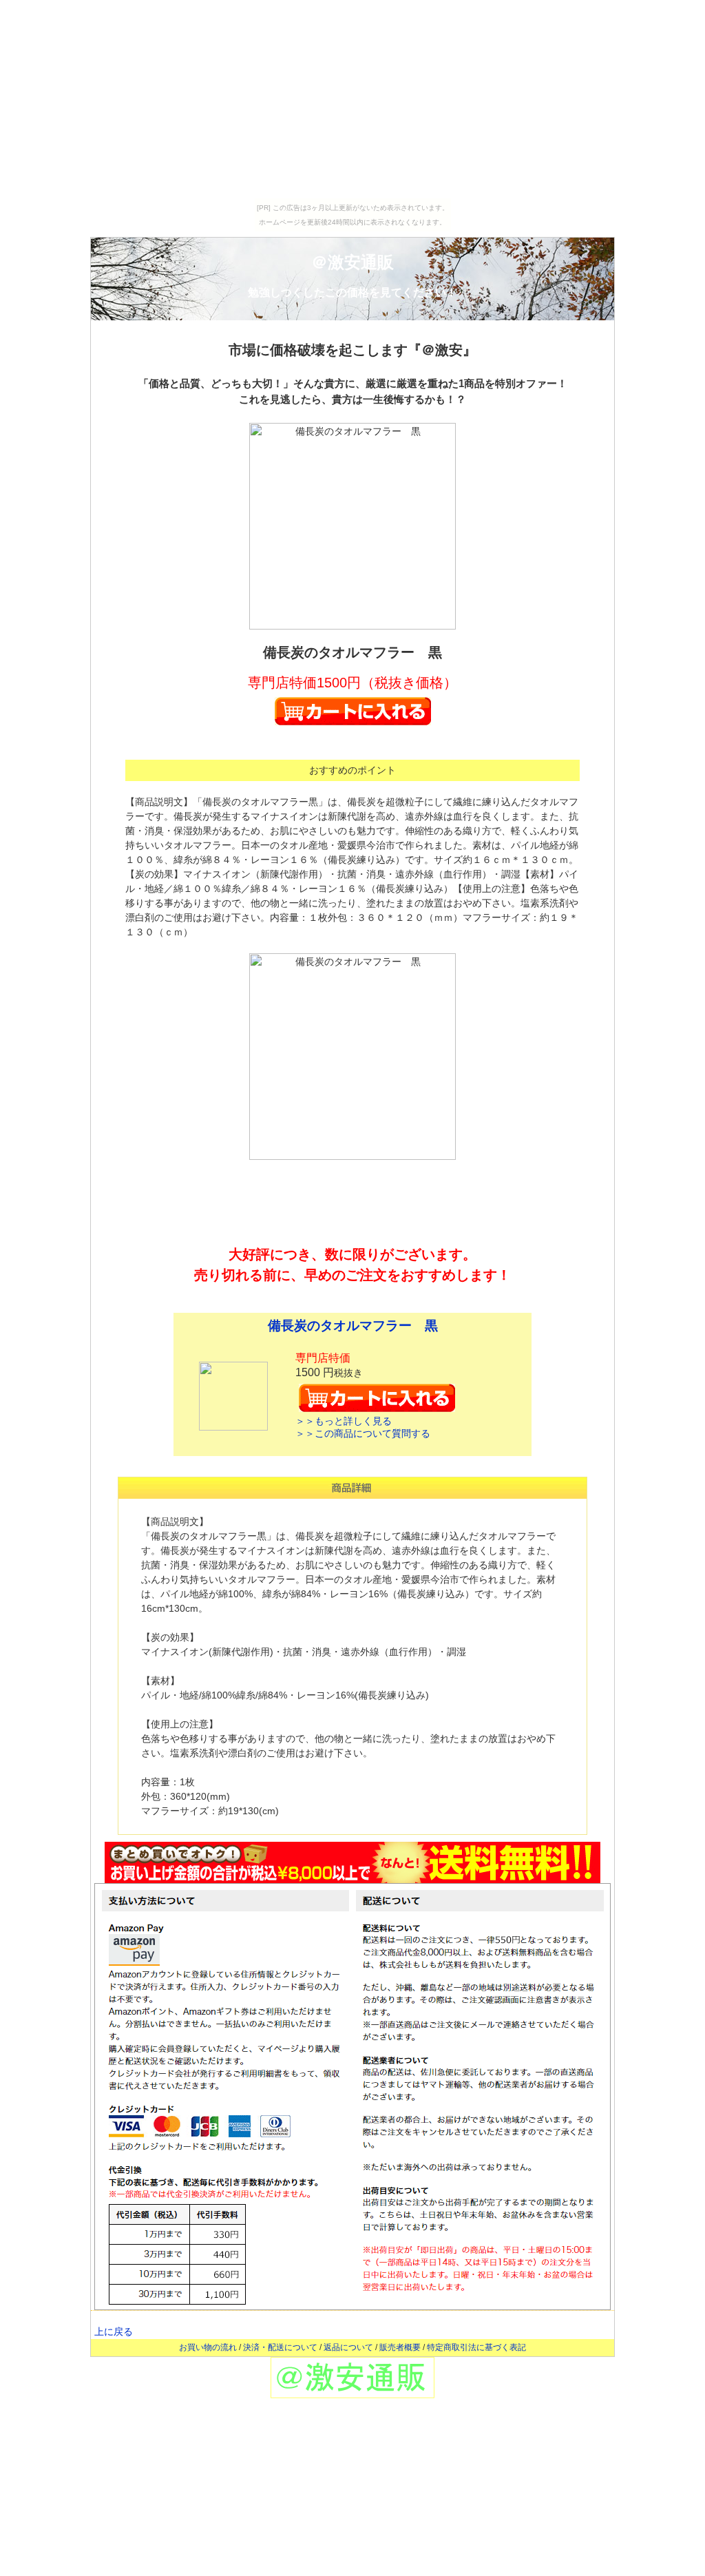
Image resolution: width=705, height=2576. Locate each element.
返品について (348, 2347)
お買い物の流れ (208, 2347)
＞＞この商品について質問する (363, 1433)
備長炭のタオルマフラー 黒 (353, 1326)
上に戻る (114, 2331)
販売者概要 (400, 2347)
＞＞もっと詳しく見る (344, 1421)
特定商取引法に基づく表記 (476, 2347)
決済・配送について (280, 2347)
